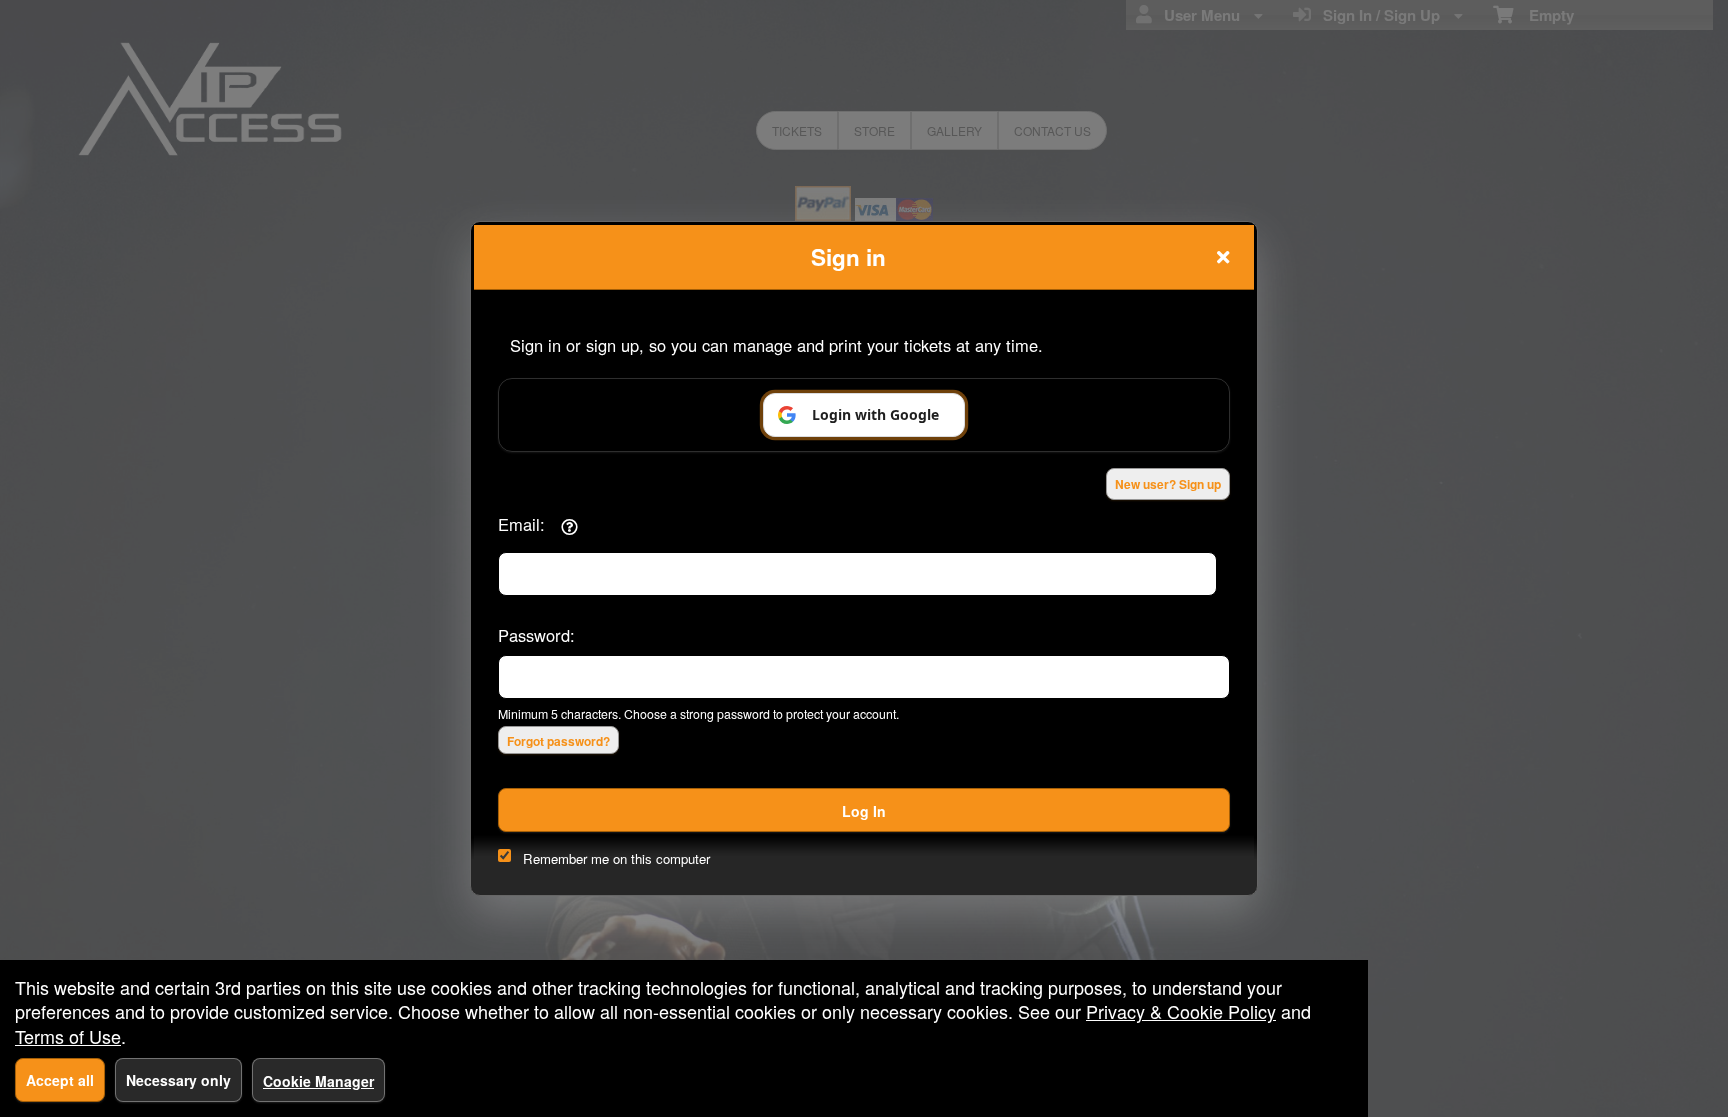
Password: (536, 635)
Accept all (60, 1080)
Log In (864, 811)
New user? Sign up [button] (1168, 484)
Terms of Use (68, 1036)
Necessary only (178, 1080)
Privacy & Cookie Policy (1181, 1011)
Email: (521, 524)
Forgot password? (558, 741)
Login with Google (875, 414)
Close (1223, 257)
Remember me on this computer (616, 858)
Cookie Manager (318, 1081)
